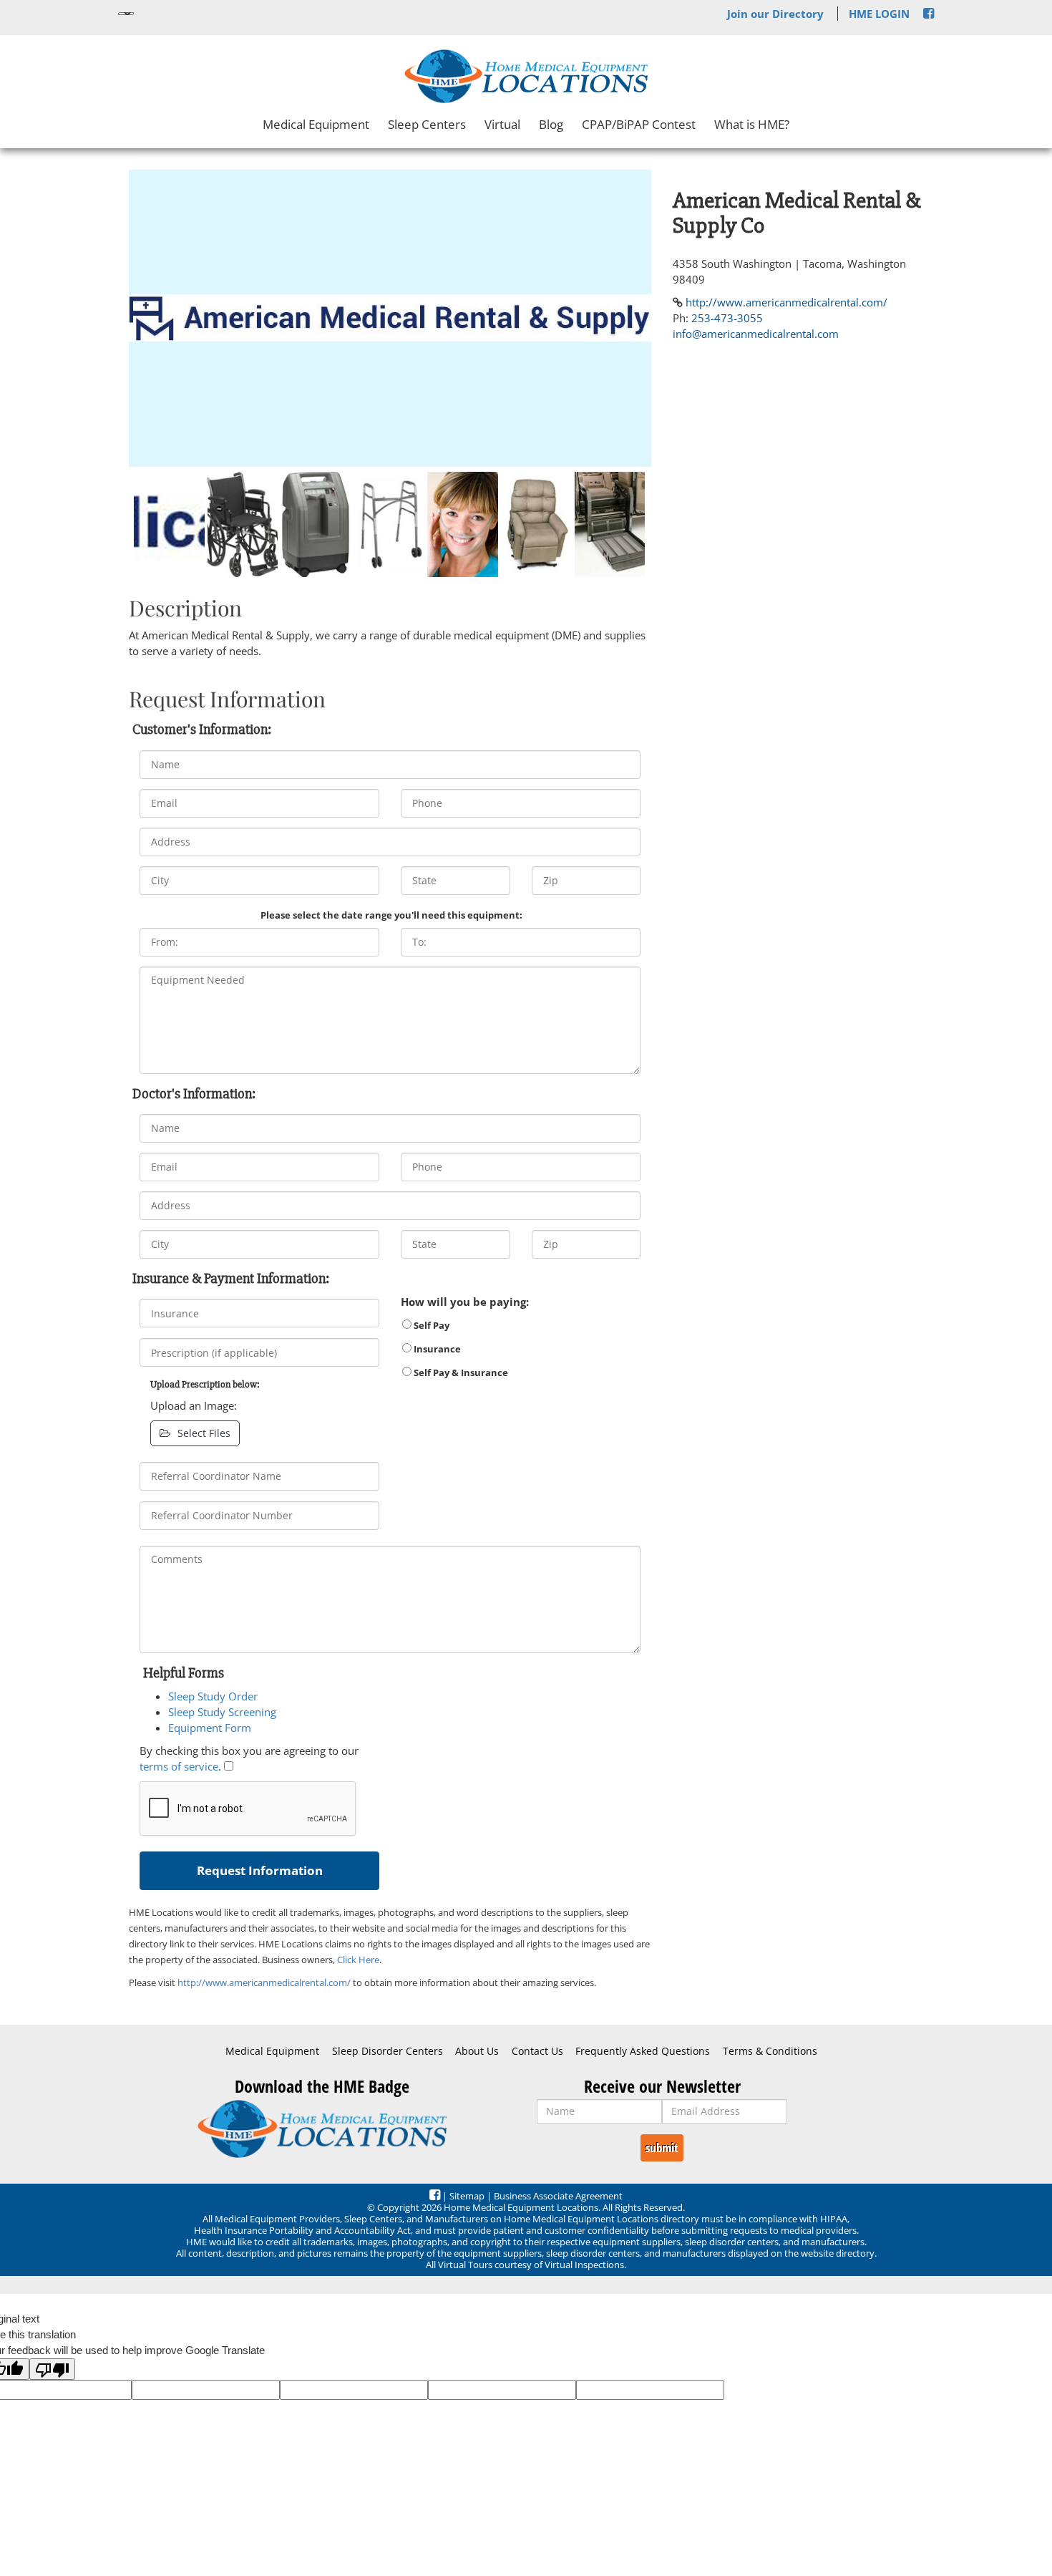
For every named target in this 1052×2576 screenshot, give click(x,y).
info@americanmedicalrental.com (756, 334)
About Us (477, 2051)
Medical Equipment (316, 124)
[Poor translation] (52, 2369)
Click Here (358, 1960)
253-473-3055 (727, 318)
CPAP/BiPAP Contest (639, 124)
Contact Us (537, 2051)
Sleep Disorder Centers (388, 2051)
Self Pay (430, 1325)
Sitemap (467, 2196)
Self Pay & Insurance (460, 1372)
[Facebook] (929, 14)
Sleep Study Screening (222, 1712)
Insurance (436, 1349)
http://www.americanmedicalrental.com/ (264, 1982)
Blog (551, 124)
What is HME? (752, 124)
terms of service (179, 1766)
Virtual (502, 124)
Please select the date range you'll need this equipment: (391, 915)
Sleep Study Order (213, 1696)
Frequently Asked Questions (643, 2051)
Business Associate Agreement (558, 2196)
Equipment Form (210, 1728)
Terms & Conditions (770, 2051)
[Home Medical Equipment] (322, 2129)
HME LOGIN (879, 14)
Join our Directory (775, 14)
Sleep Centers (427, 124)
